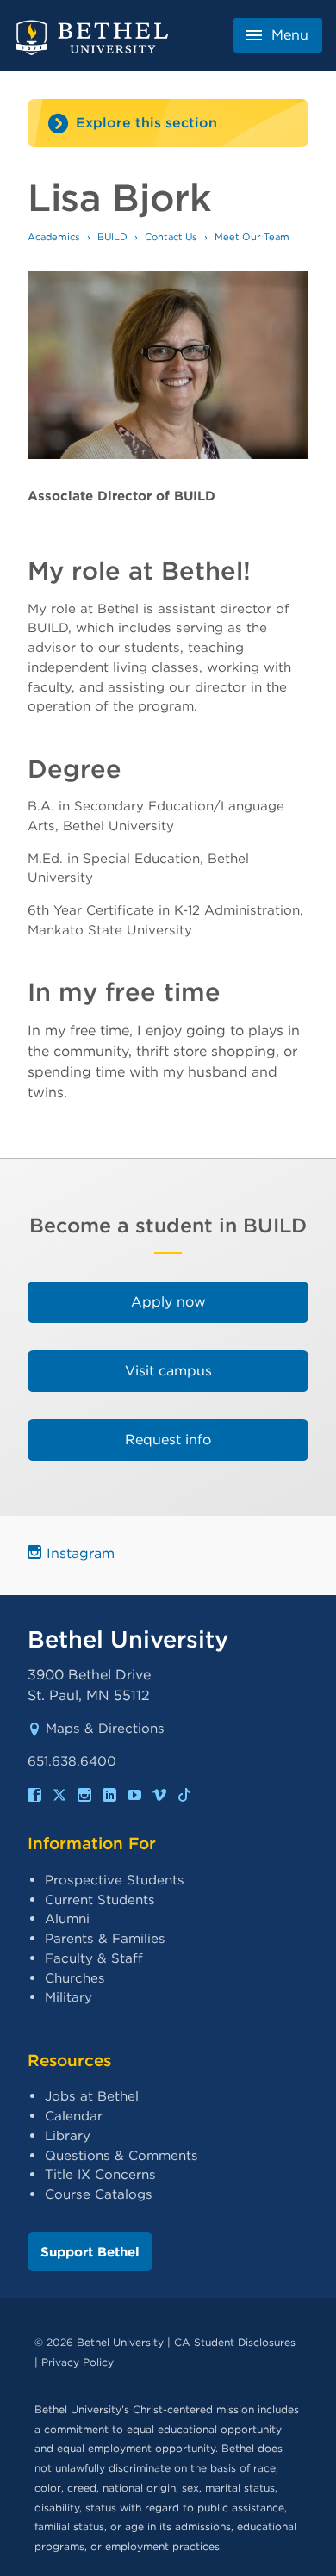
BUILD (112, 237)
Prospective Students (115, 1880)
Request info (168, 1440)
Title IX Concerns (100, 2174)
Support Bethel (90, 2252)
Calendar (74, 2116)
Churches (75, 1978)
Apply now (168, 1302)
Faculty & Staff (94, 1958)
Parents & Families (105, 1938)
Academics (54, 237)
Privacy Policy (78, 2362)
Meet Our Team (252, 237)
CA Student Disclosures (235, 2342)
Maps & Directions (105, 1728)
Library (68, 2135)
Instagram (81, 1553)
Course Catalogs (99, 2194)
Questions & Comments (121, 2155)
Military (68, 1997)
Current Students (100, 1899)
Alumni (67, 1918)
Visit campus (168, 1371)
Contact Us (171, 237)
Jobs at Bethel (92, 2096)
